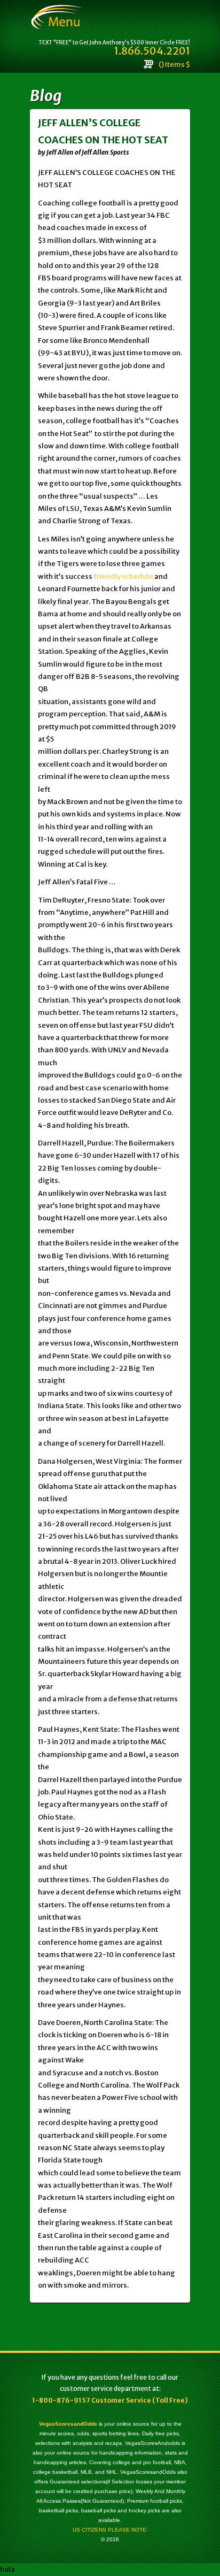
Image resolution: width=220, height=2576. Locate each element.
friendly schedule (123, 576)
